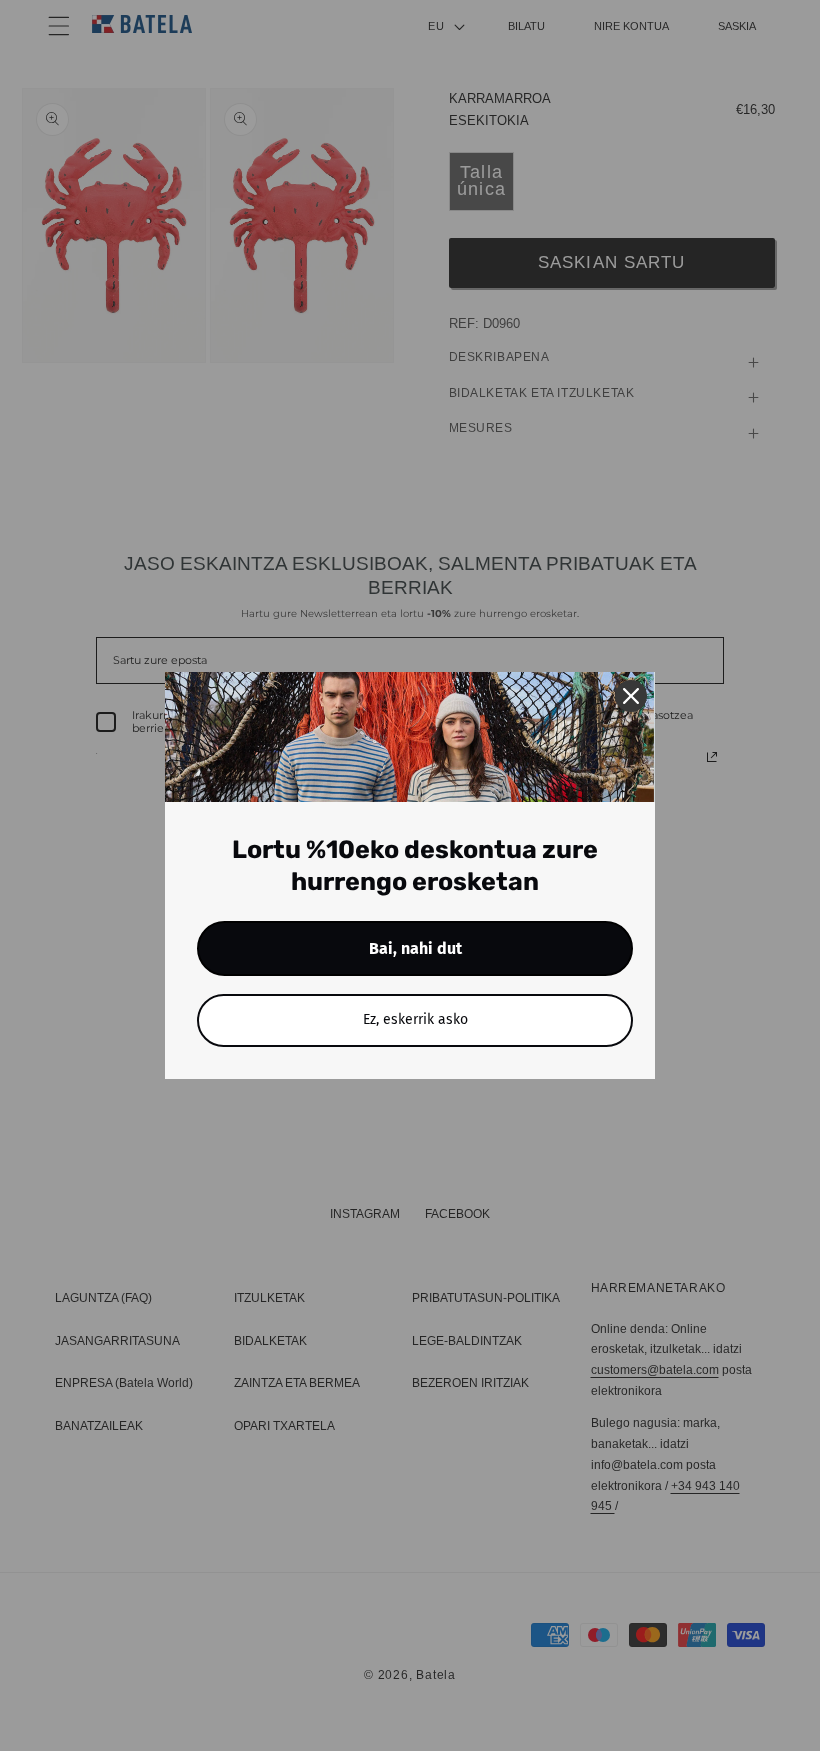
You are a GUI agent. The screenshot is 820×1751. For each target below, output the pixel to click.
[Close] (631, 696)
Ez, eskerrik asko (415, 1019)
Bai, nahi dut (415, 948)
